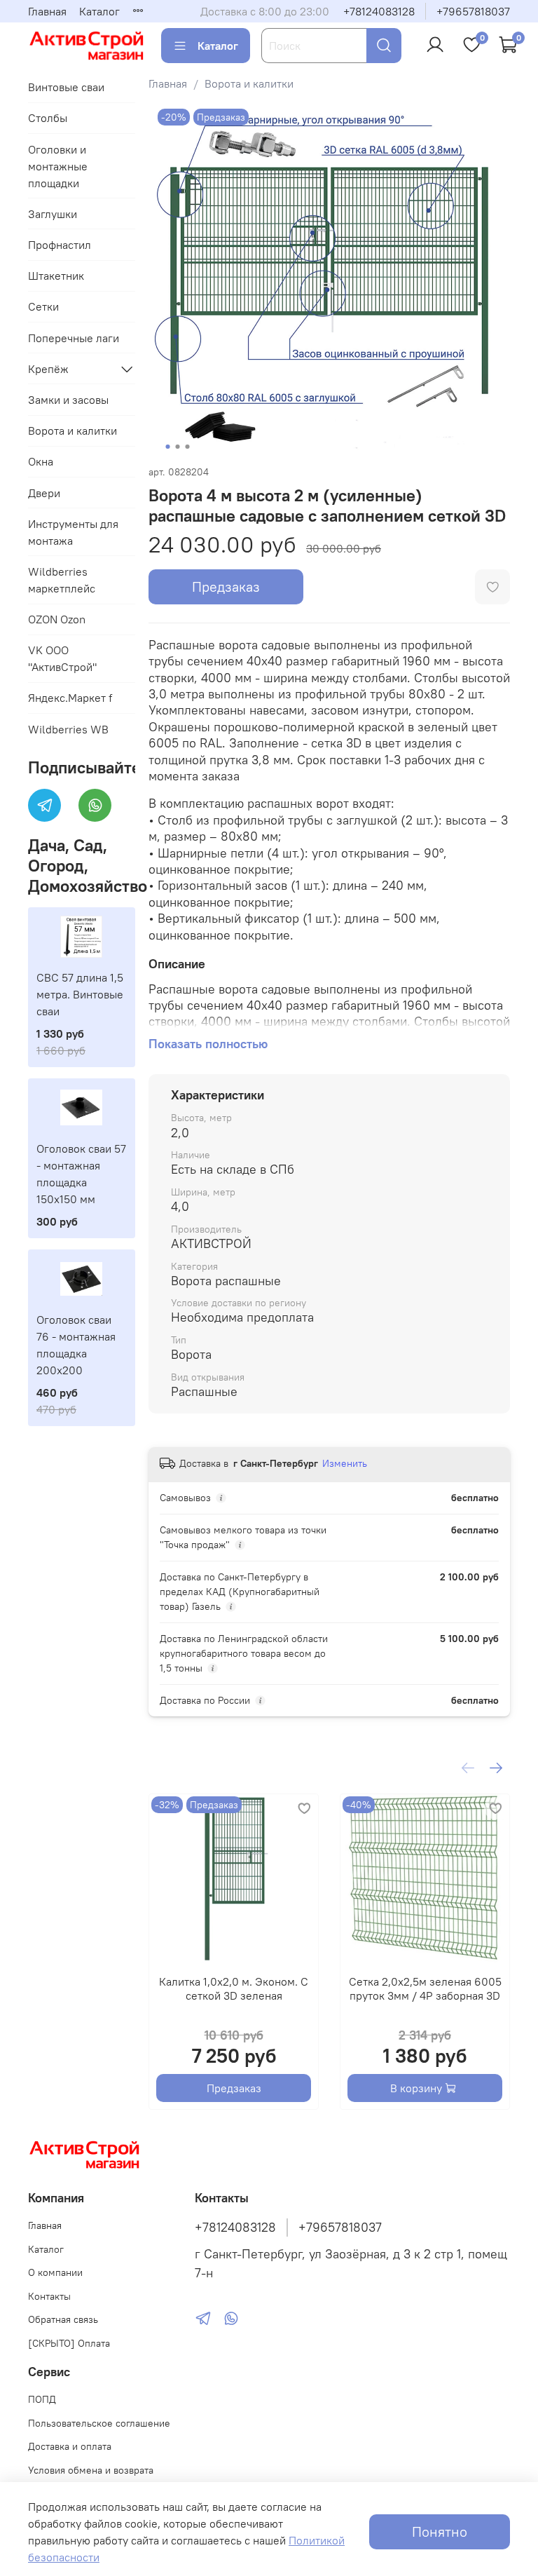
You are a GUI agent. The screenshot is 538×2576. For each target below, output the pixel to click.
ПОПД (42, 2399)
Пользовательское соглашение (99, 2423)
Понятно (440, 2531)
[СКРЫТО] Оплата (69, 2343)
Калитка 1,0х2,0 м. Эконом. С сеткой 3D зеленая (234, 1988)
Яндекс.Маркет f (70, 698)
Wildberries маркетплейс (62, 580)
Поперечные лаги (74, 338)
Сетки (43, 306)
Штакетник (56, 276)
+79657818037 (473, 11)
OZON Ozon (57, 619)
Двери (44, 493)
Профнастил (60, 245)
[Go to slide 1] (167, 447)
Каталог (99, 11)
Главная (47, 11)
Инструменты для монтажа (73, 532)
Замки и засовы (68, 400)
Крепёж (48, 369)
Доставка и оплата (70, 2446)
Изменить (345, 1463)
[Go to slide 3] (187, 447)
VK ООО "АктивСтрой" (62, 658)
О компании (55, 2272)
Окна (41, 461)
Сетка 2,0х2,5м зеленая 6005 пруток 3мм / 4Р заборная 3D (425, 1988)
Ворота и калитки (249, 83)
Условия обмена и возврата (91, 2470)
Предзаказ (226, 587)
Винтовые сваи (66, 87)
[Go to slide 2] (177, 447)
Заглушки (53, 214)
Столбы (48, 118)
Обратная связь (63, 2319)
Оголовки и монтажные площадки (58, 166)
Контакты (49, 2296)
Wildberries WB (68, 729)
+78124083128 (379, 11)
